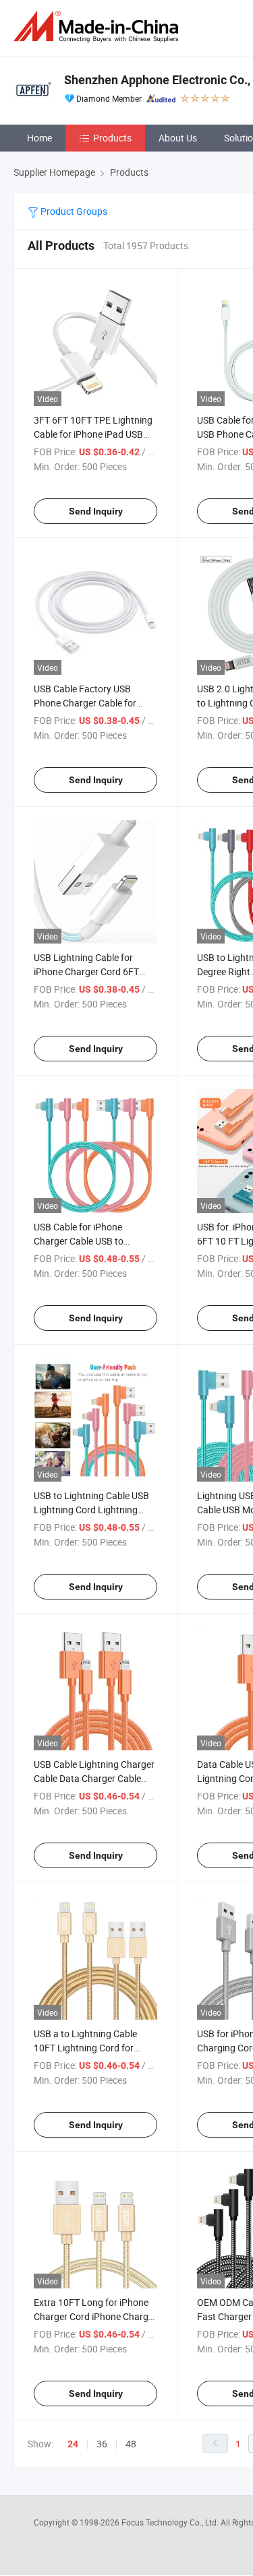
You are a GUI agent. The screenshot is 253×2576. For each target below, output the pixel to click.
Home (39, 138)
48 (131, 2444)
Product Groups (73, 211)
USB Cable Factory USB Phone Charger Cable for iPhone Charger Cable (85, 703)
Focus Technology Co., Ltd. (171, 2522)
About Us (178, 138)
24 (73, 2444)
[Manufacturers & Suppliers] (99, 27)
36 (102, 2444)
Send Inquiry (96, 511)
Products (112, 138)
